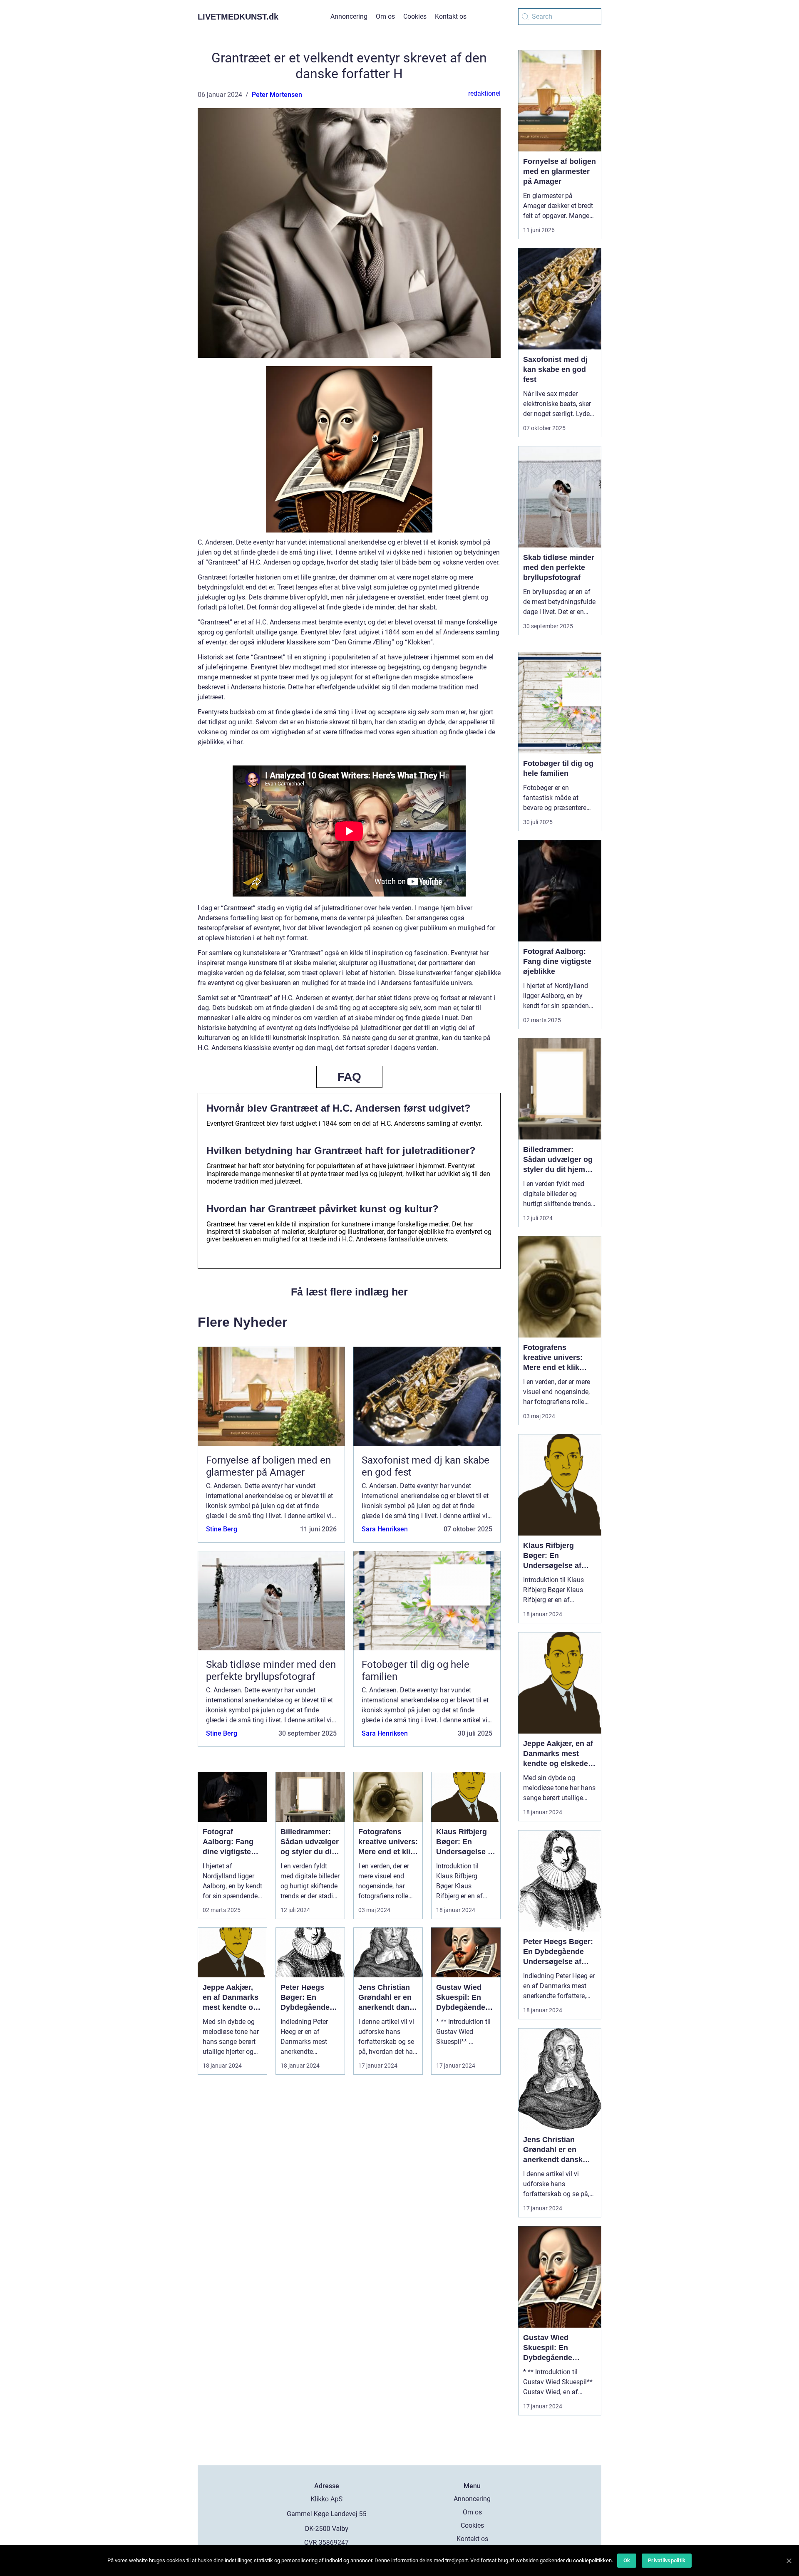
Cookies (415, 16)
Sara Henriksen (385, 1529)
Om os (385, 16)
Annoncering (349, 16)
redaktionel (484, 93)
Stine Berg (222, 1529)
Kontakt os (451, 16)
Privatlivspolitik (667, 2560)
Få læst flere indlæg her (349, 1292)
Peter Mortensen (277, 95)
